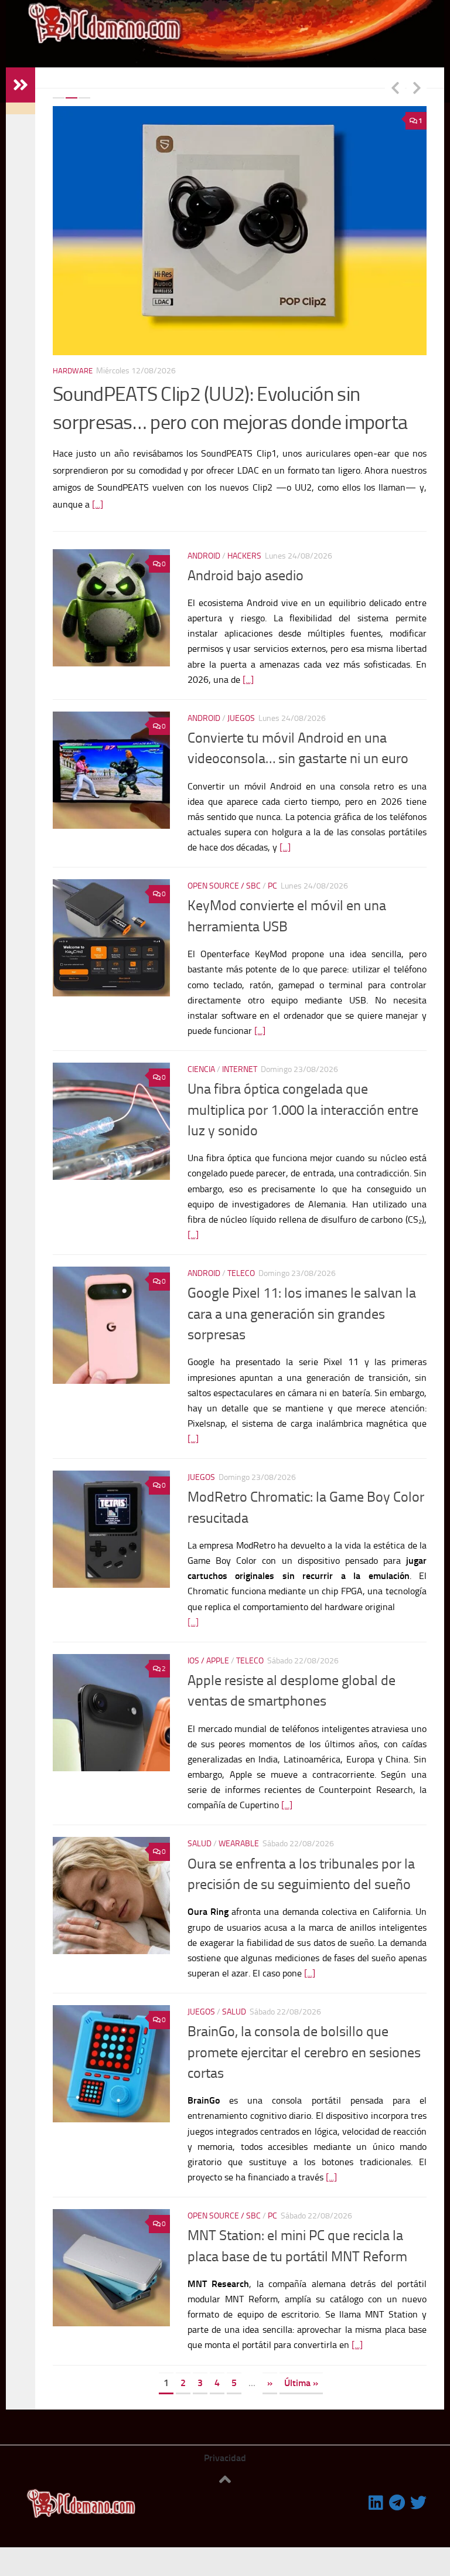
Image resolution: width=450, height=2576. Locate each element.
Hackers (244, 556)
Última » (301, 2383)
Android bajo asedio (246, 576)
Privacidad (225, 2458)
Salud (200, 1844)
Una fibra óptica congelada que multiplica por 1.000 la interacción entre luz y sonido (303, 1110)
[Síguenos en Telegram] (397, 2503)
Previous (395, 87)
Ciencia (201, 1069)
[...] (73, 504)
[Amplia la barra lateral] (21, 85)
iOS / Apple (208, 1661)
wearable (239, 1844)
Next (417, 87)
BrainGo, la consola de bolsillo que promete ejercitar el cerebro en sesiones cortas (304, 2052)
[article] (307, 1576)
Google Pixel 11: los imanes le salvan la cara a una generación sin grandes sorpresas (302, 1314)
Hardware (87, 371)
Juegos (241, 718)
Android (204, 556)
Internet (240, 1069)
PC (272, 886)
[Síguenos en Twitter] (418, 2503)
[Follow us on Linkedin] (376, 2503)
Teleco (241, 1273)
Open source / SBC (224, 886)
